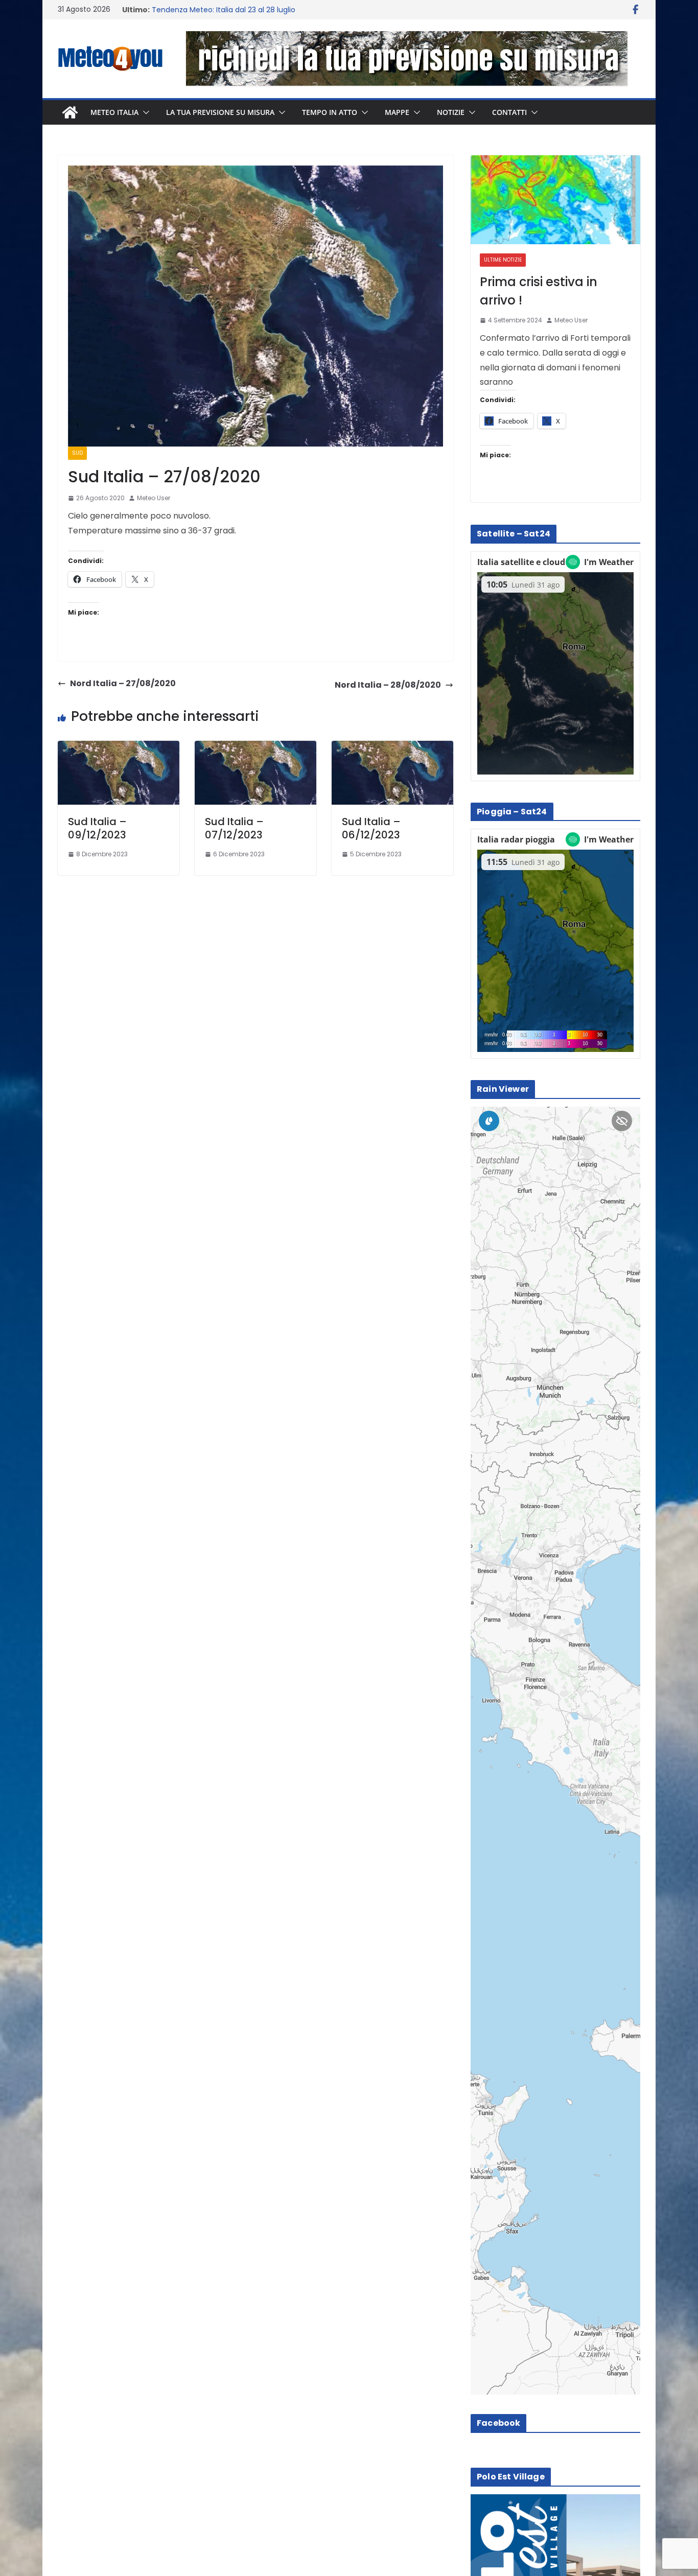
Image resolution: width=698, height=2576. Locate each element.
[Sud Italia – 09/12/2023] (119, 748)
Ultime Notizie (503, 260)
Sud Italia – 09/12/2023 (97, 828)
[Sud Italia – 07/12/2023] (255, 748)
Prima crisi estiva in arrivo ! (539, 291)
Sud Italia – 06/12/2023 (371, 828)
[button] (144, 112)
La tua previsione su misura (220, 112)
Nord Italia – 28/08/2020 (388, 685)
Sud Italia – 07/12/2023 (234, 828)
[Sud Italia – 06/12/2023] (392, 748)
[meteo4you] (70, 112)
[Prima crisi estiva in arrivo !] (555, 200)
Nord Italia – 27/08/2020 (123, 683)
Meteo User (154, 498)
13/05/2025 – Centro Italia (197, 10)
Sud (77, 453)
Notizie (451, 112)
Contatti (509, 112)
